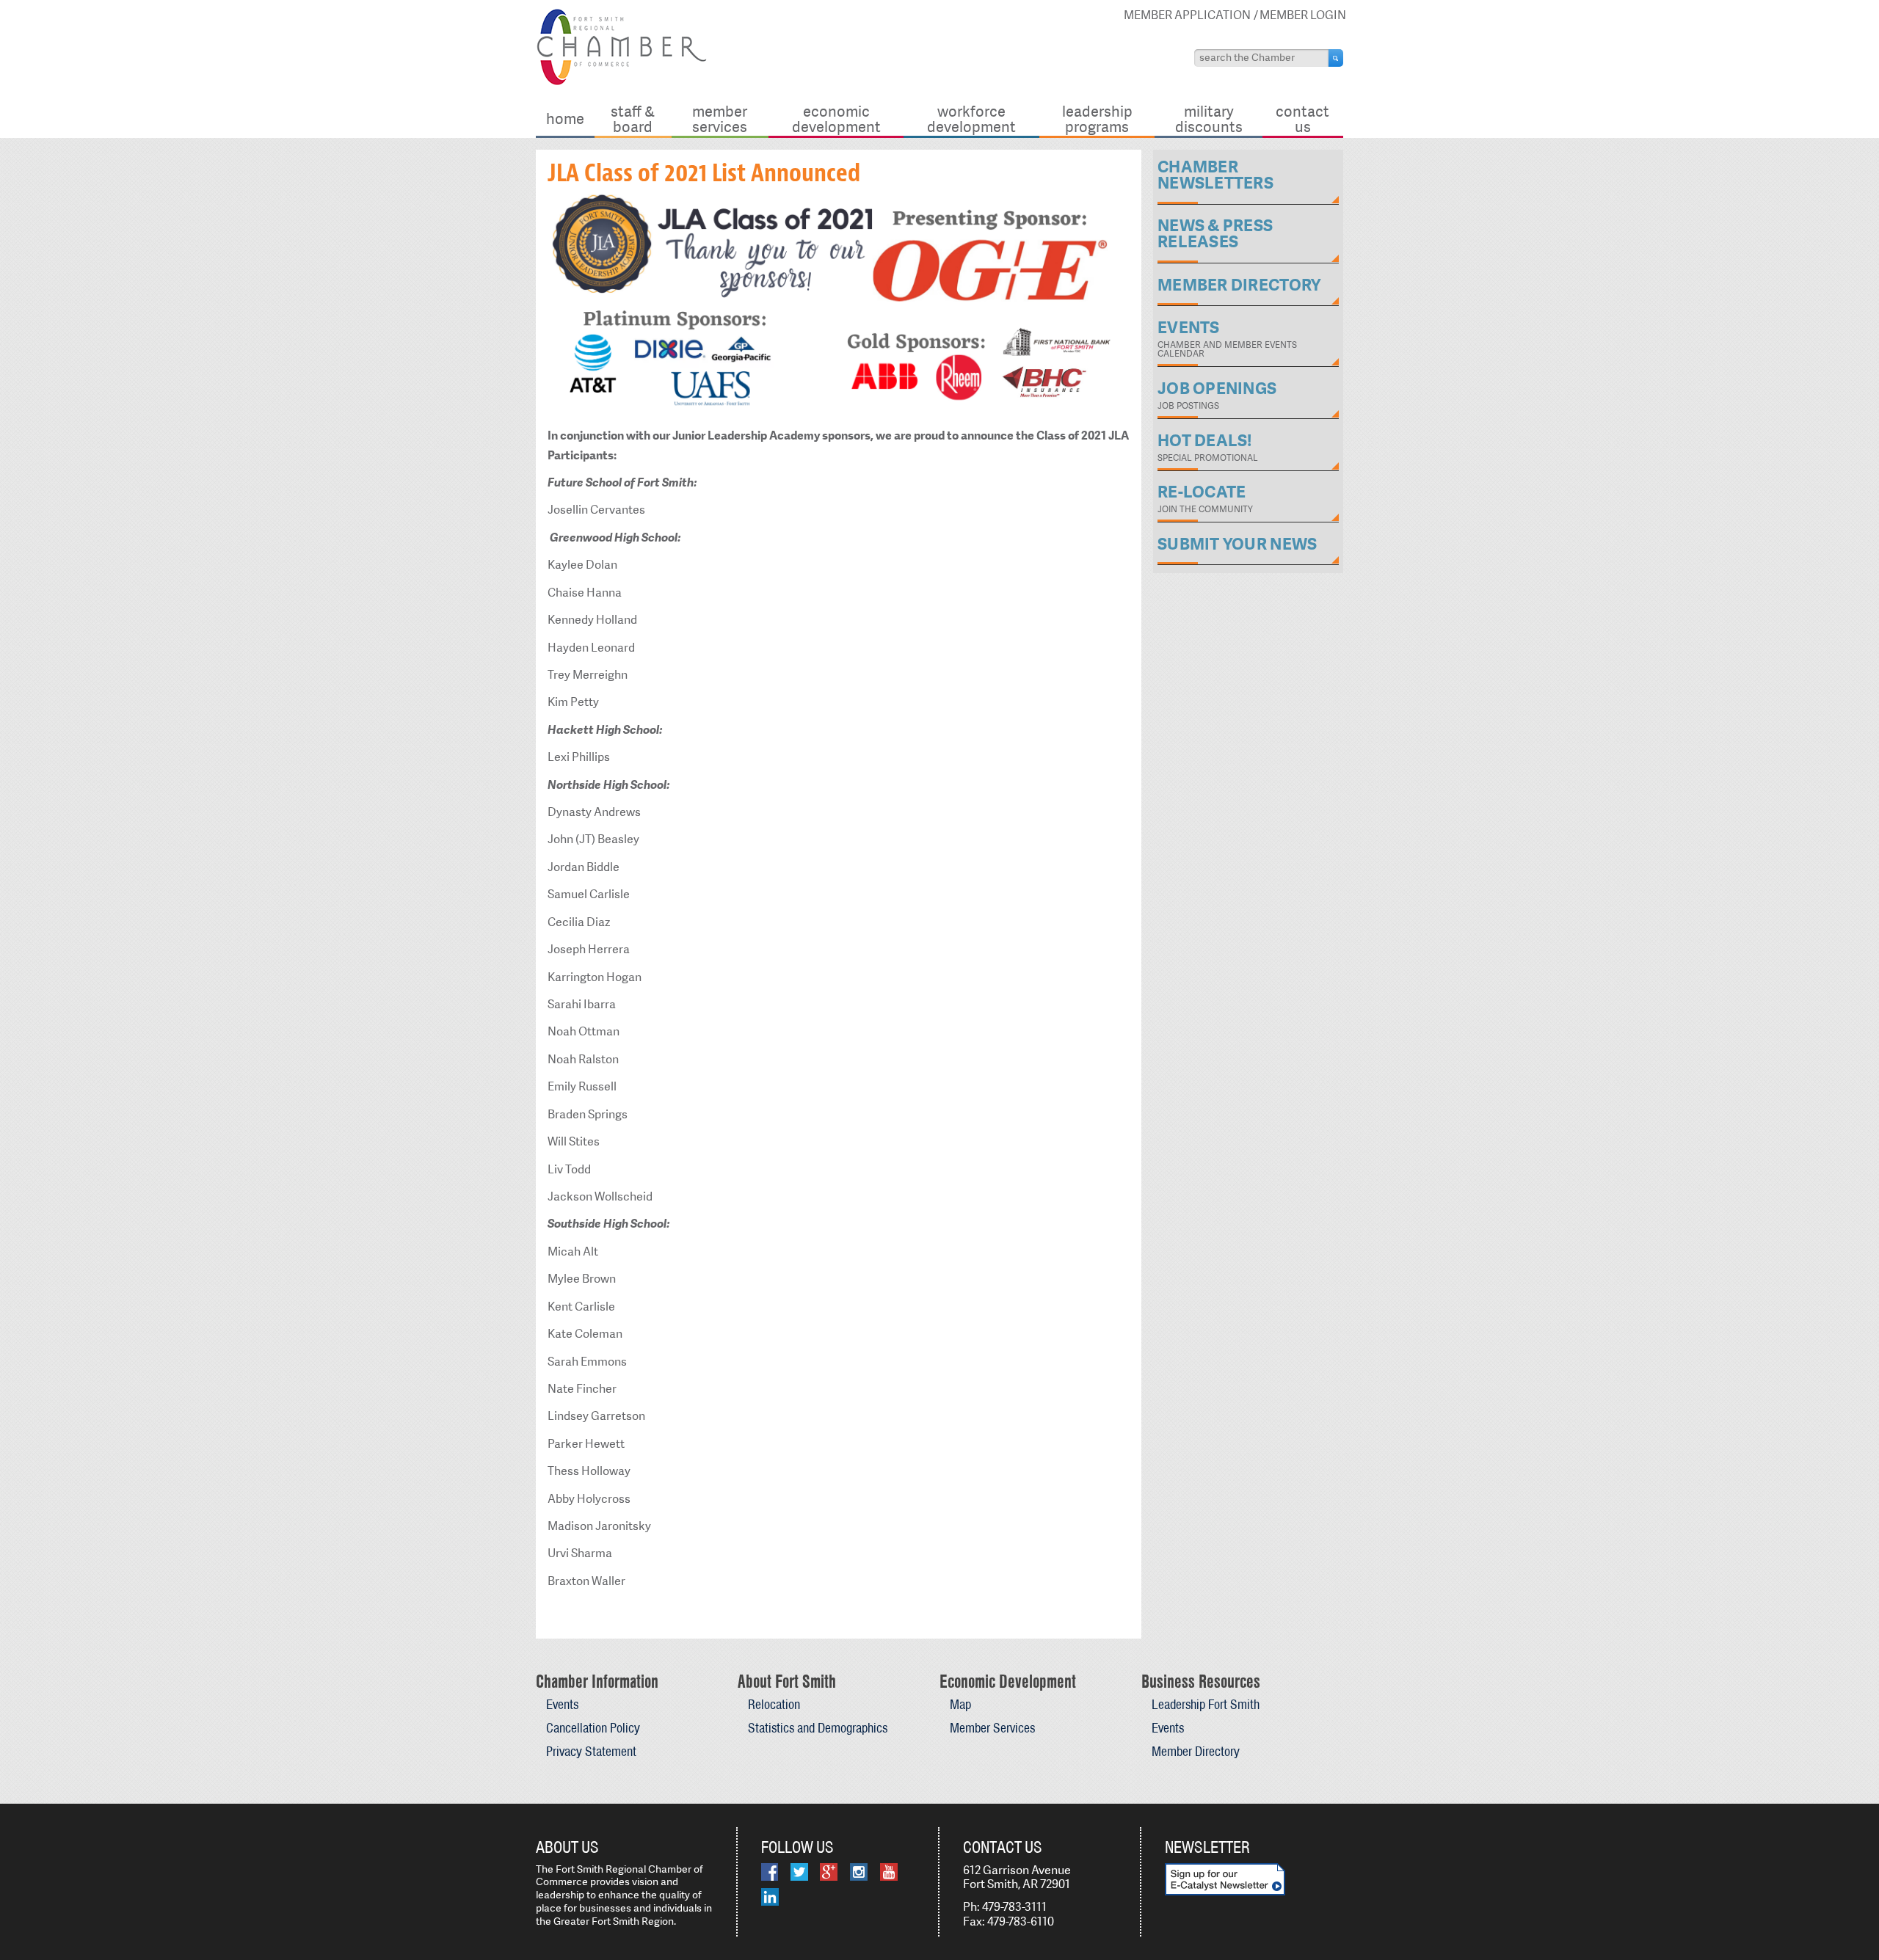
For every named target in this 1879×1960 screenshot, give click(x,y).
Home (565, 119)
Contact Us (1302, 119)
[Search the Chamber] (1336, 58)
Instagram (859, 1872)
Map (960, 1704)
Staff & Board (633, 119)
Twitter (799, 1872)
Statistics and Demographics (818, 1728)
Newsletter (1207, 1847)
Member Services (720, 119)
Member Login (1303, 15)
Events (562, 1704)
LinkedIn (770, 1897)
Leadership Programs (1097, 119)
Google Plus (829, 1872)
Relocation (774, 1704)
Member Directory (1196, 1751)
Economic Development (836, 119)
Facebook (770, 1872)
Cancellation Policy (593, 1728)
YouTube (889, 1872)
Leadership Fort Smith (1206, 1704)
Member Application (1187, 15)
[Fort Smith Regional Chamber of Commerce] (621, 83)
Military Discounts (1209, 119)
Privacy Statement (591, 1751)
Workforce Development (971, 119)
